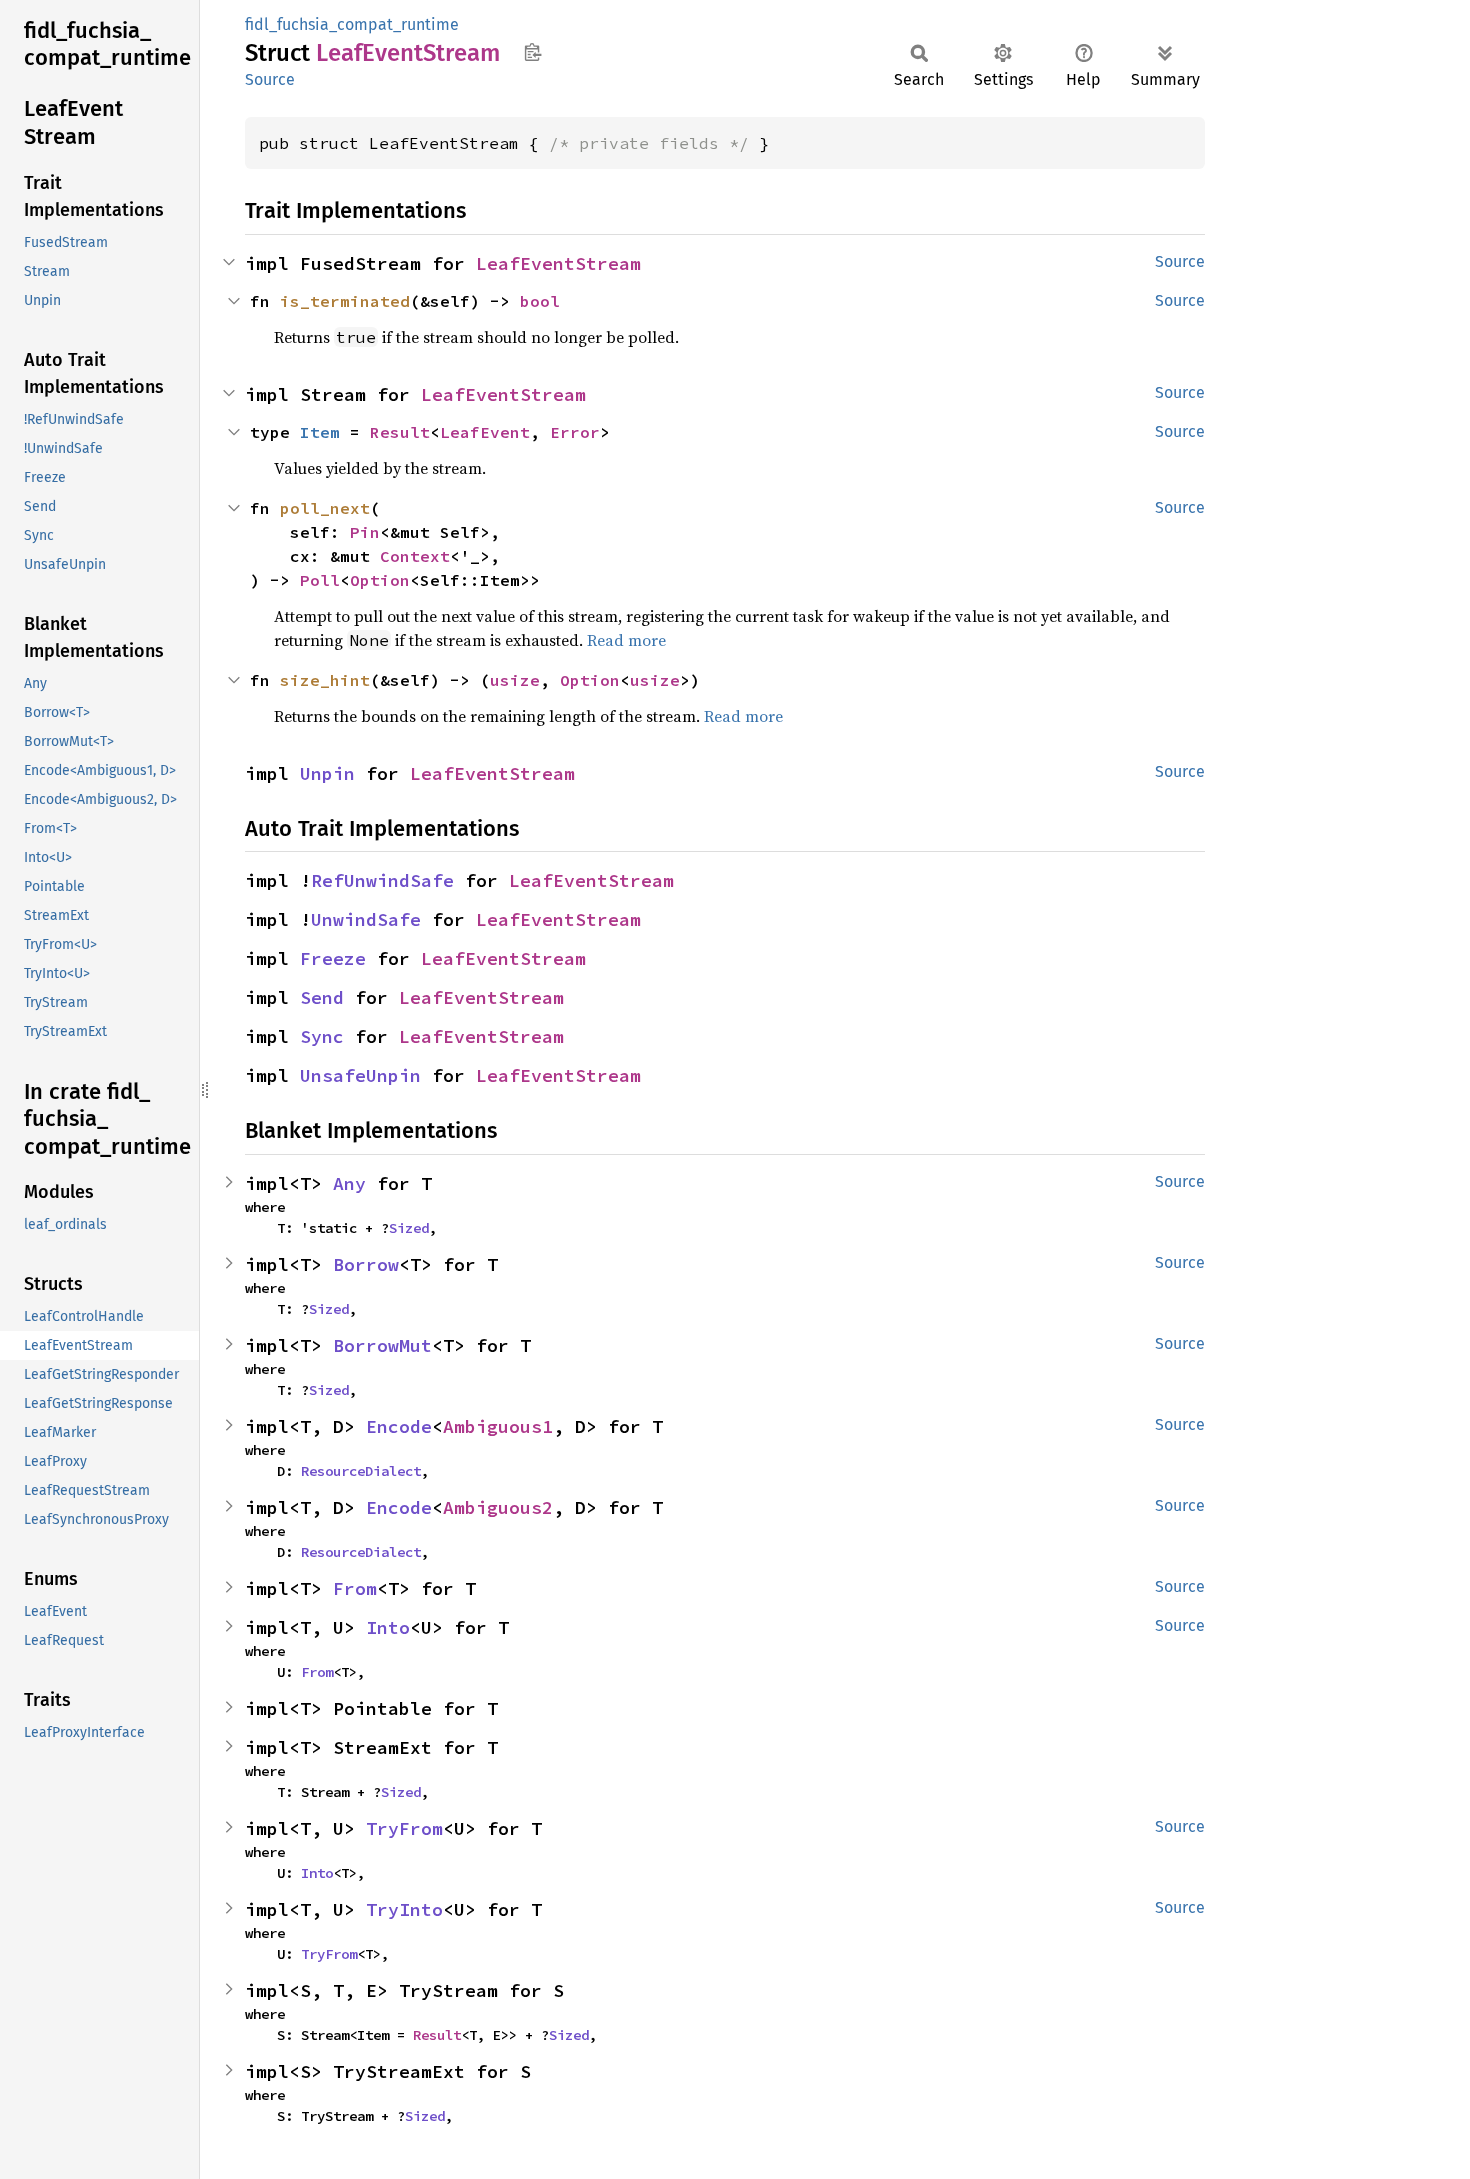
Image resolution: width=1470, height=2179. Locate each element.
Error (575, 432)
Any (349, 1183)
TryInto (404, 1909)
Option (380, 580)
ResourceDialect (361, 1471)
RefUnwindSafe (382, 880)
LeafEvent (485, 432)
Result (400, 432)
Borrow (366, 1264)
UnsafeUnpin (360, 1075)
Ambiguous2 (498, 1507)
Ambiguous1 (498, 1426)
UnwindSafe (366, 919)
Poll (320, 580)
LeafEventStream (558, 263)
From (355, 1588)
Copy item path (532, 52)
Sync (322, 1036)
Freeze (333, 958)
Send (322, 997)
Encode (399, 1426)
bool (540, 301)
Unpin (327, 773)
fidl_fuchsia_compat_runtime (352, 24)
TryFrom (404, 1828)
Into (388, 1627)
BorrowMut (382, 1345)
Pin (365, 532)
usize (515, 680)
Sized (409, 1228)
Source (270, 79)
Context (415, 556)
